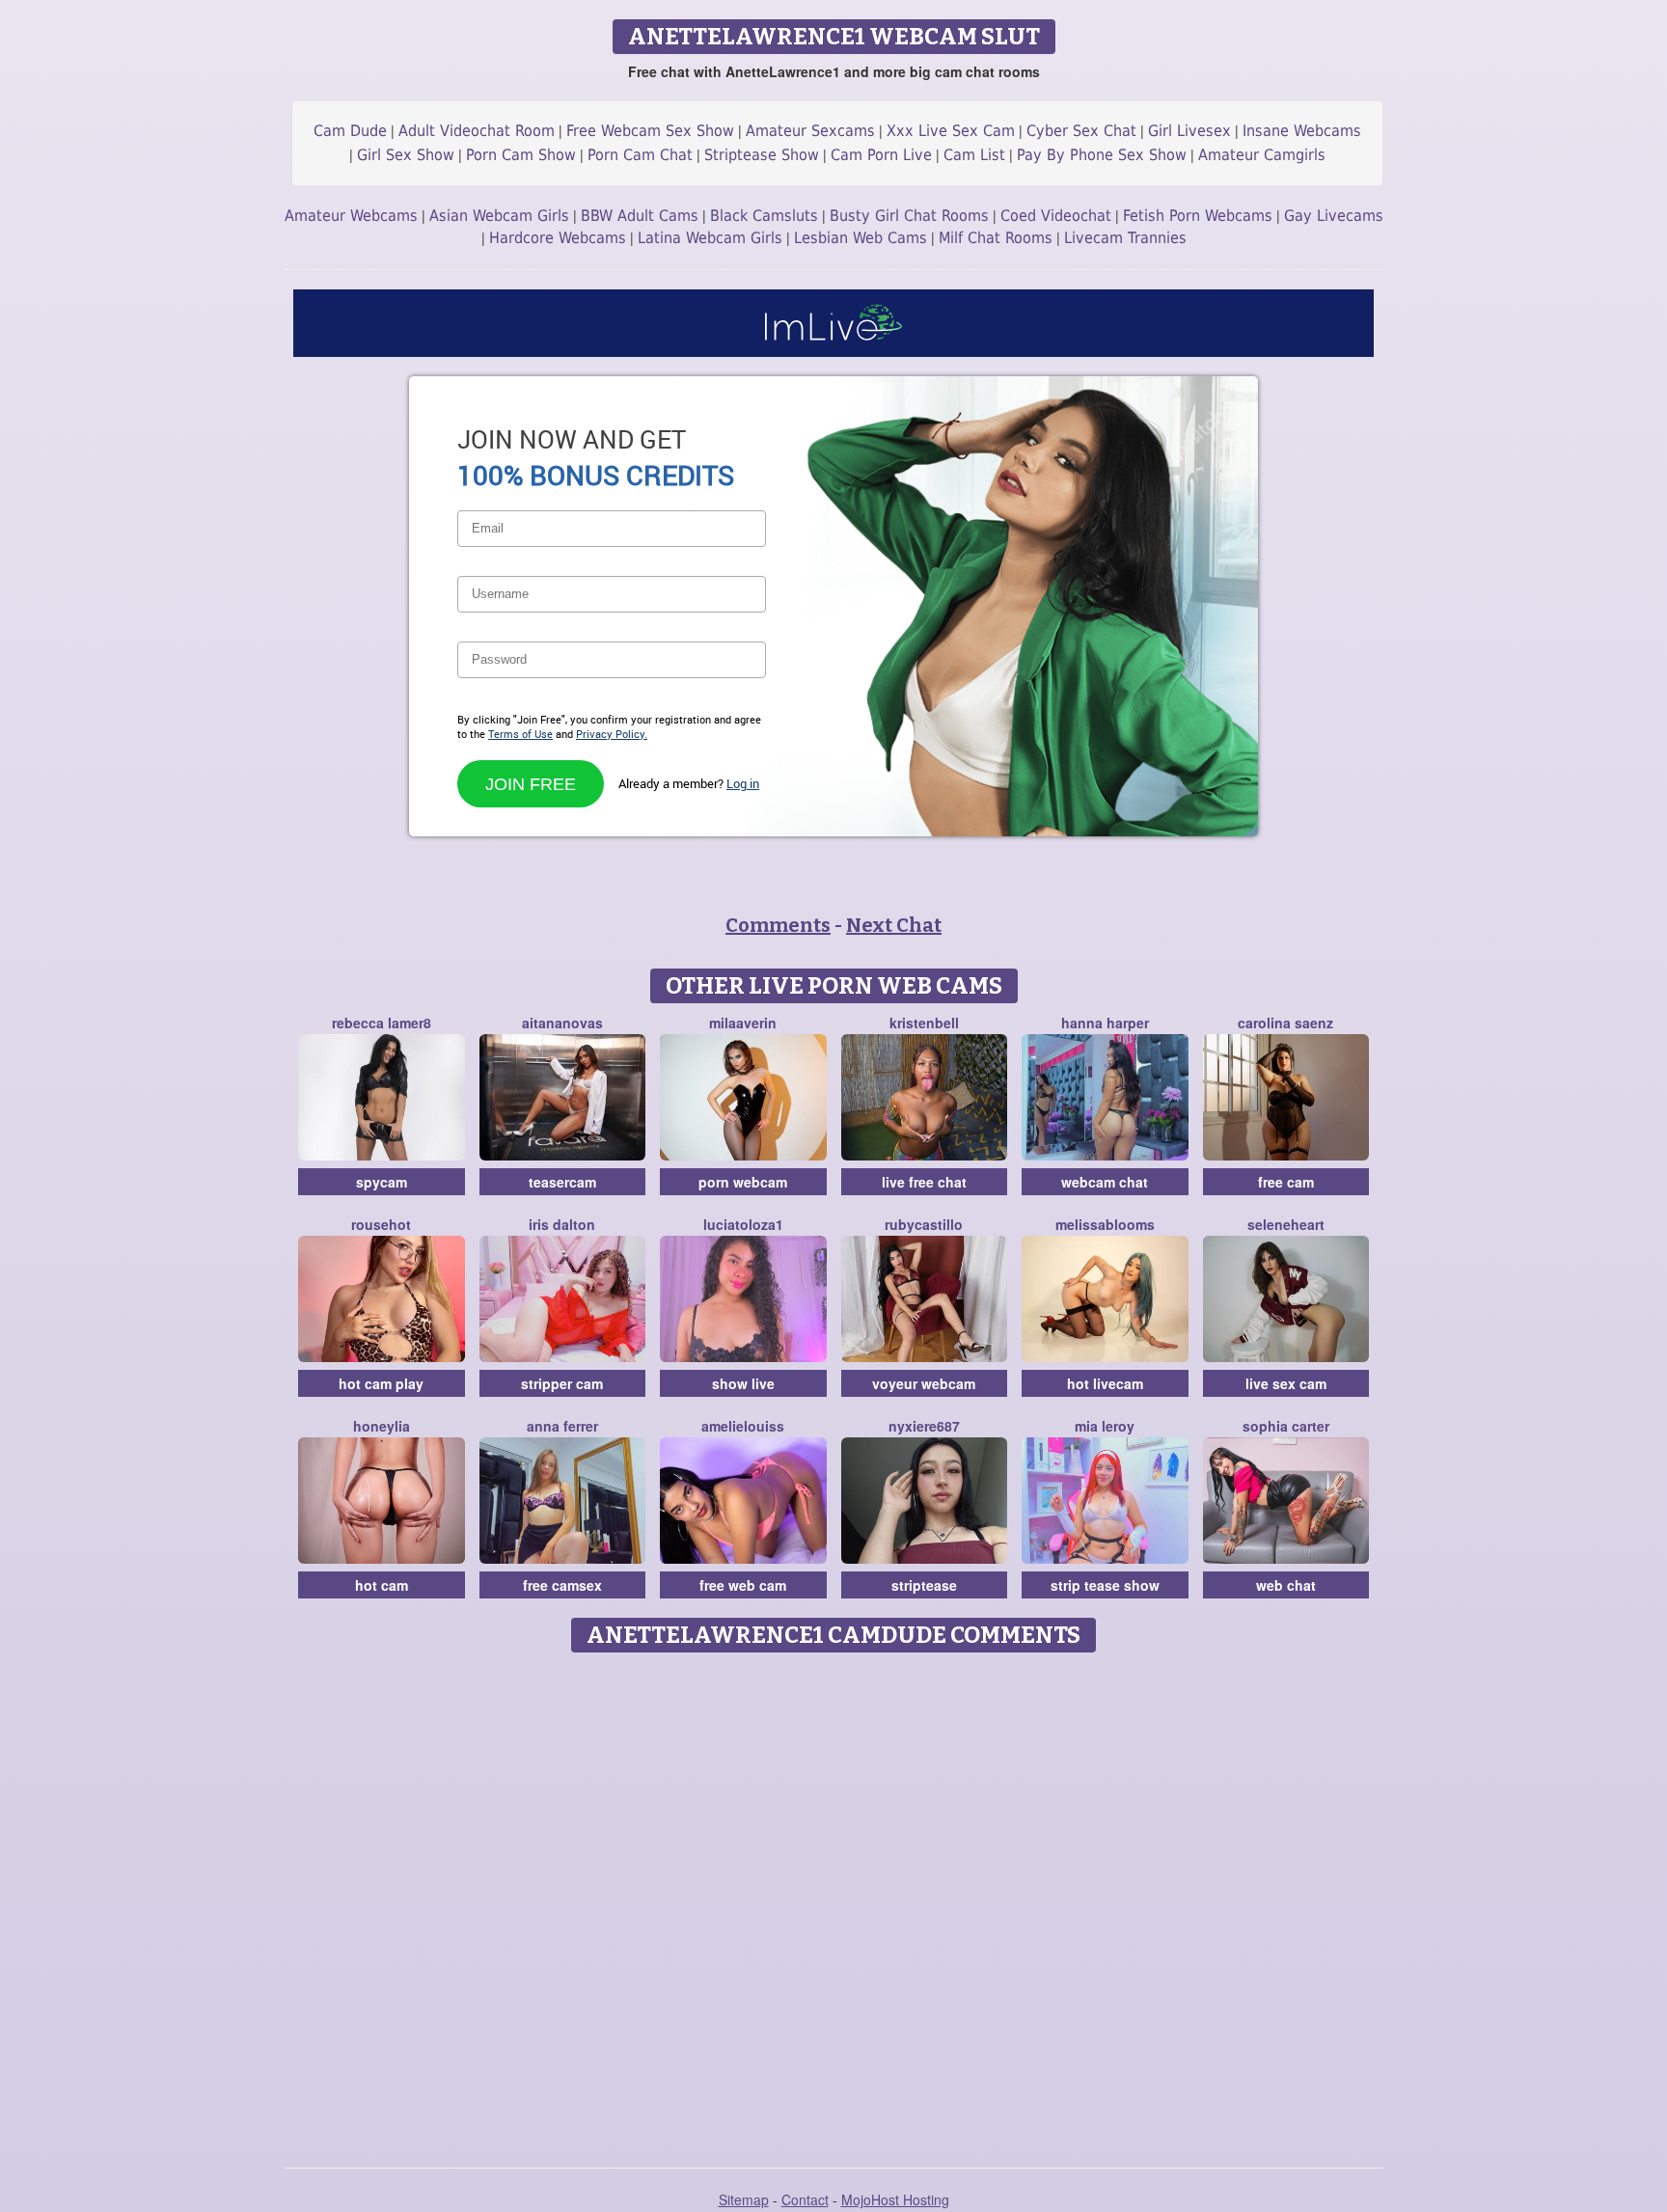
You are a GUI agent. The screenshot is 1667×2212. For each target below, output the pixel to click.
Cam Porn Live (881, 155)
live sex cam (1286, 1383)
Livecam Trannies (1125, 238)
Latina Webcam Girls (710, 238)
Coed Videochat (1056, 216)
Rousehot (381, 1224)
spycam (382, 1182)
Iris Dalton (562, 1224)
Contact (805, 2199)
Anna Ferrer (562, 1426)
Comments (778, 925)
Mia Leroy (1105, 1426)
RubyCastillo (924, 1224)
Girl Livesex (1189, 131)
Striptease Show (762, 155)
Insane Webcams (1302, 131)
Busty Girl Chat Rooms (909, 216)
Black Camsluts (764, 216)
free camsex (562, 1585)
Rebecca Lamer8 (382, 1023)
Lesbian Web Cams (861, 238)
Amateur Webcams (351, 216)
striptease (924, 1585)
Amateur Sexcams (810, 131)
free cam (1286, 1182)
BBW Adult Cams (640, 216)
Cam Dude (350, 131)
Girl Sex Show (406, 155)
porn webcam (743, 1182)
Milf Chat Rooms (996, 238)
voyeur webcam (924, 1383)
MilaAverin (743, 1023)
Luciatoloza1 (743, 1224)
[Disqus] (834, 1903)
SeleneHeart (1286, 1224)
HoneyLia (382, 1426)
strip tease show (1105, 1585)
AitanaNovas (562, 1023)
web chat (1286, 1585)
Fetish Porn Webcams (1198, 216)
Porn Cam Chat (640, 155)
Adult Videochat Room (477, 131)
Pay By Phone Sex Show (1102, 155)
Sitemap (744, 2199)
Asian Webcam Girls (499, 216)
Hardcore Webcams (558, 238)
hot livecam (1105, 1383)
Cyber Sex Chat (1081, 131)
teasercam (562, 1182)
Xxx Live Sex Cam (951, 131)
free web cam (743, 1585)
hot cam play (381, 1383)
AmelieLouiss (743, 1426)
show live (743, 1383)
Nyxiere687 (924, 1426)
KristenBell (924, 1023)
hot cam (382, 1585)
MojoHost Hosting (895, 2199)
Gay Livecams (1334, 216)
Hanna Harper (1105, 1023)
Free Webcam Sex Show (650, 131)
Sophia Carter (1286, 1426)
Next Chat (894, 925)
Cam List (974, 155)
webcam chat (1105, 1182)
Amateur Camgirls (1262, 155)
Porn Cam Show (521, 155)
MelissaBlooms (1105, 1224)
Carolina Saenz (1285, 1023)
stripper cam (562, 1383)
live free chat (924, 1182)
